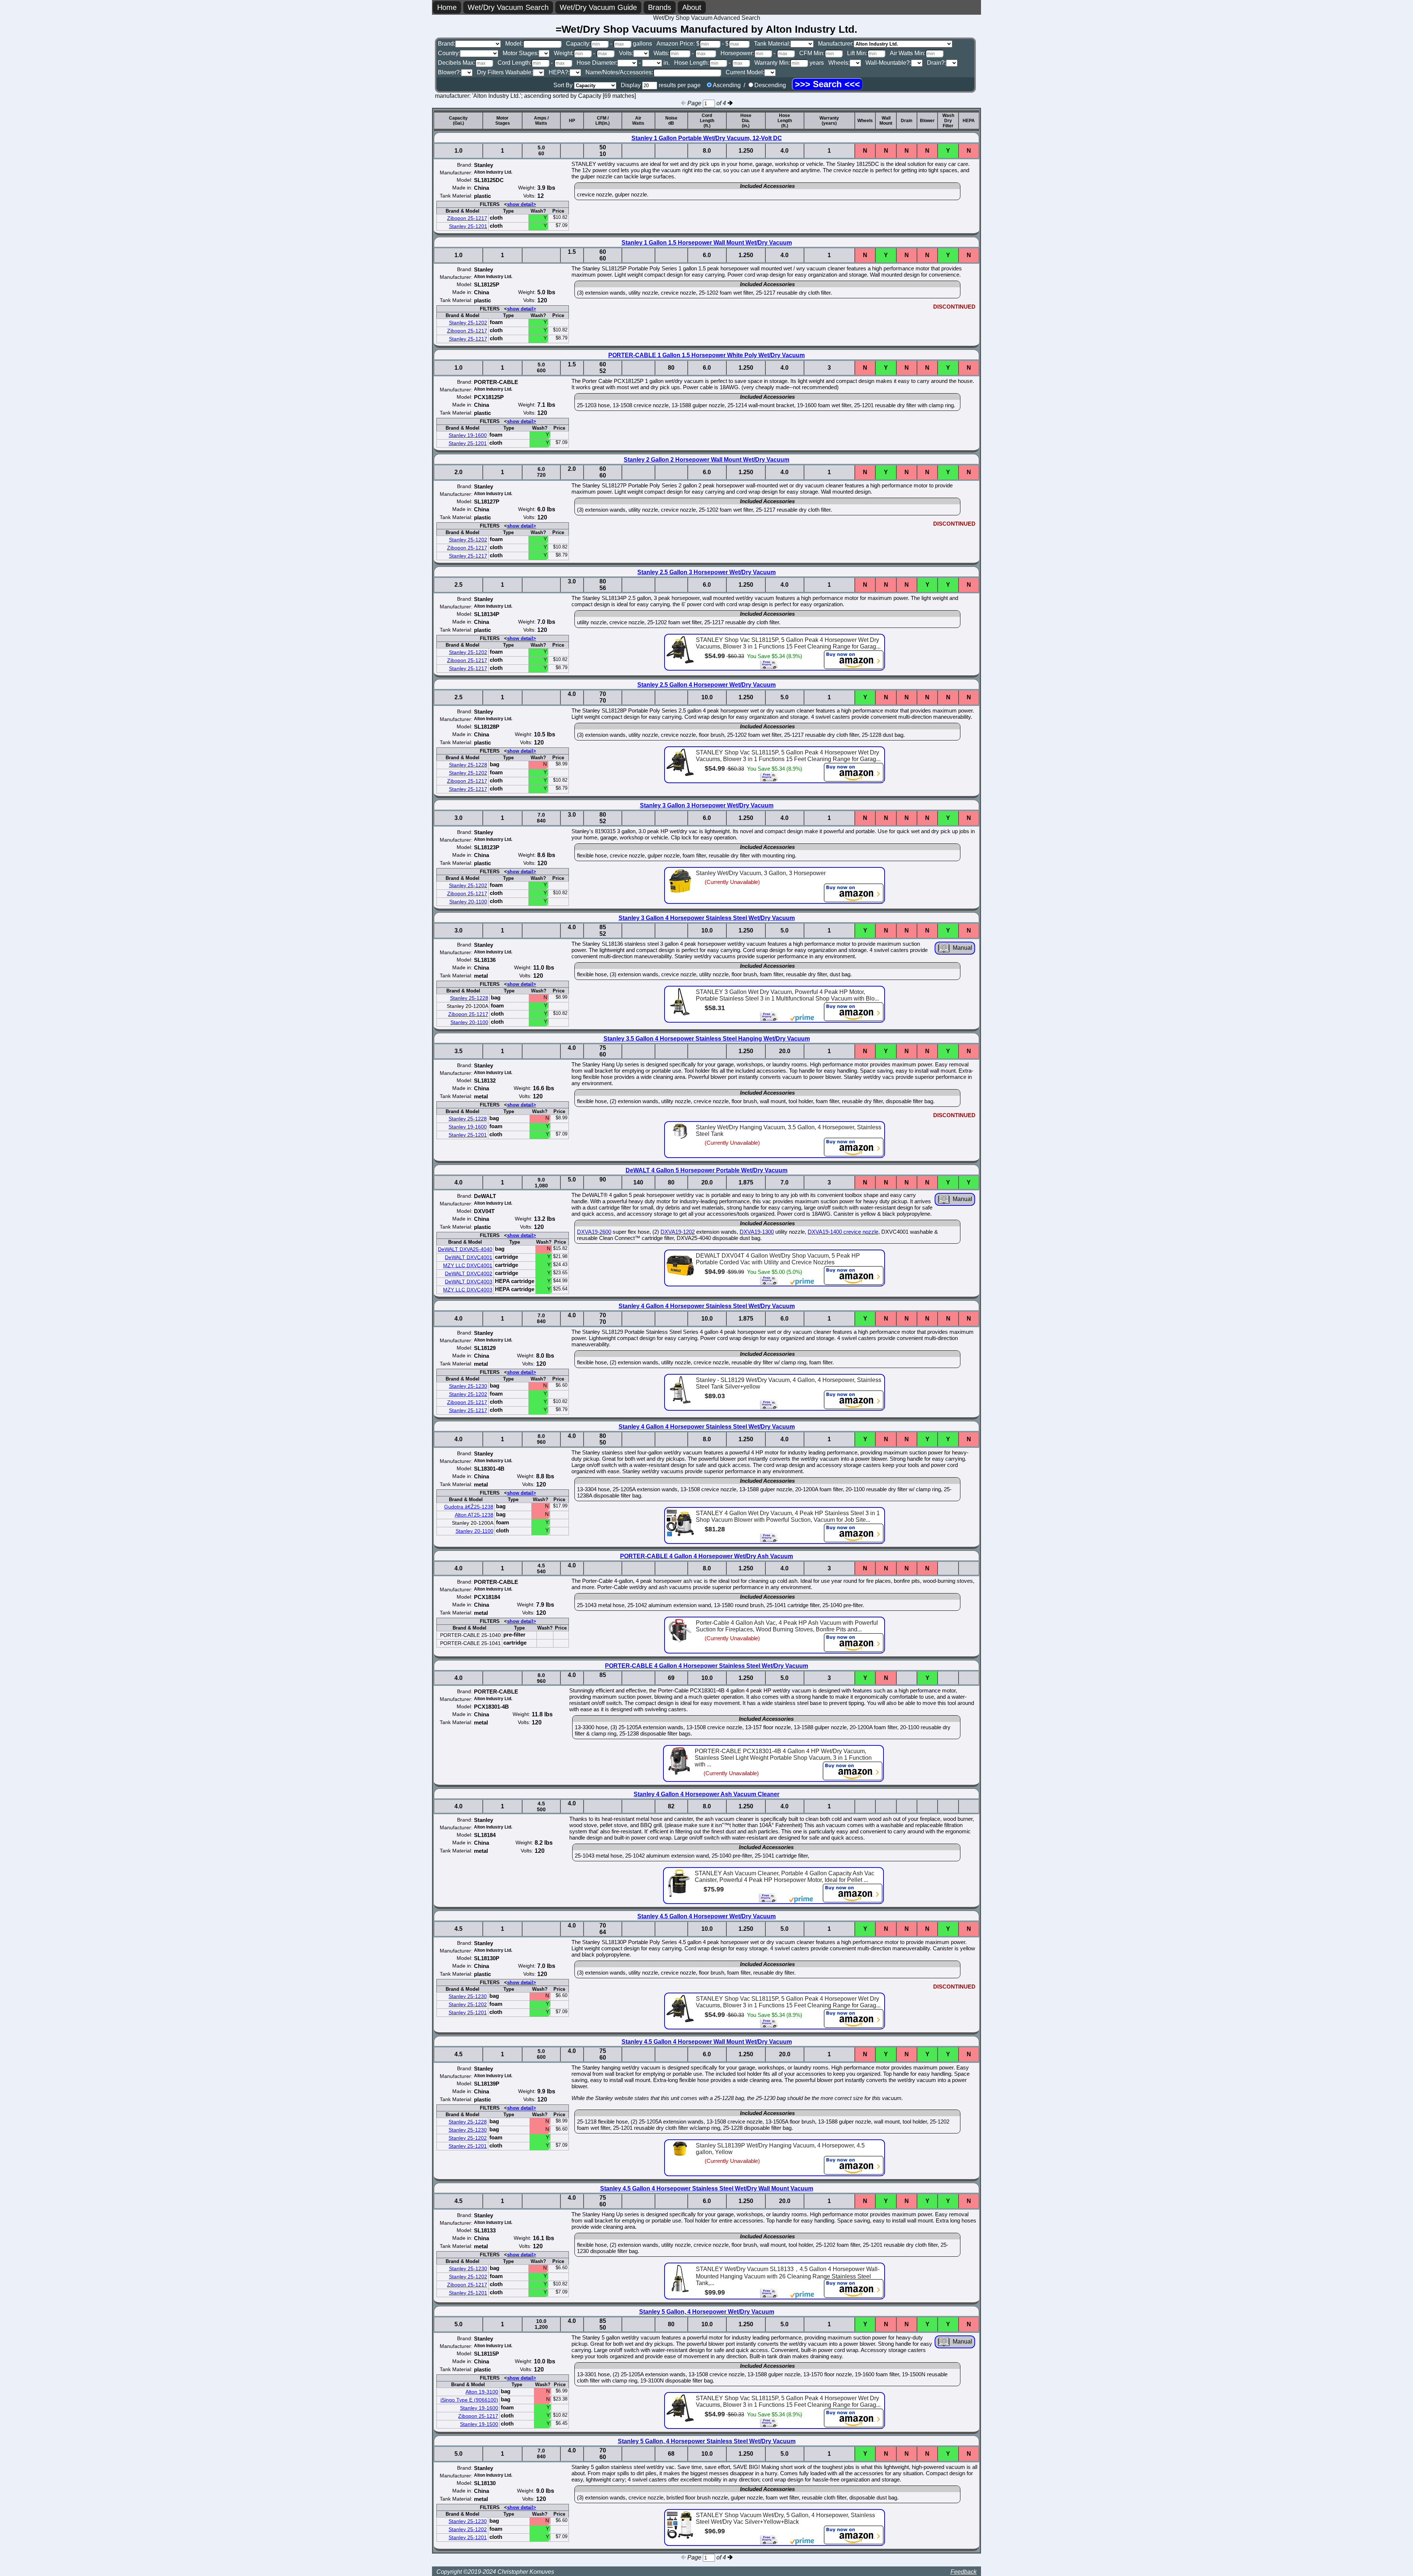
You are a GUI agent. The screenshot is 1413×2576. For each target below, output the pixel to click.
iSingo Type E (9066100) (469, 2400)
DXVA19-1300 (757, 1232)
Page (695, 103)
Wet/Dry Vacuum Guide (598, 7)
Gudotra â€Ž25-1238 (469, 1507)
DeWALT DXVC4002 (469, 1273)
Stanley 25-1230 (468, 1386)
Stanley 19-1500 (479, 2424)
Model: (514, 44)
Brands (660, 7)
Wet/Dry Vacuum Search (508, 7)
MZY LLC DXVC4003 (468, 1290)
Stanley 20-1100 (468, 902)
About (692, 7)
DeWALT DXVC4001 (469, 1257)
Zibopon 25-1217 (467, 218)
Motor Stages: (521, 53)
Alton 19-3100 (482, 2392)
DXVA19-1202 (678, 1232)
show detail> (522, 204)
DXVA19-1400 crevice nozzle (843, 1232)
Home (447, 7)
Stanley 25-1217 (468, 339)
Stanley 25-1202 (468, 323)
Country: (449, 53)
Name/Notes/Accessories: (619, 72)
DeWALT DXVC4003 (469, 1282)
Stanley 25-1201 (468, 226)
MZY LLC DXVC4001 (468, 1265)
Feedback (964, 2572)
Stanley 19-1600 (468, 435)
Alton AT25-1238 (474, 1515)
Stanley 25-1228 (468, 765)
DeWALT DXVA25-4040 (465, 1249)
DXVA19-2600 (594, 1232)
